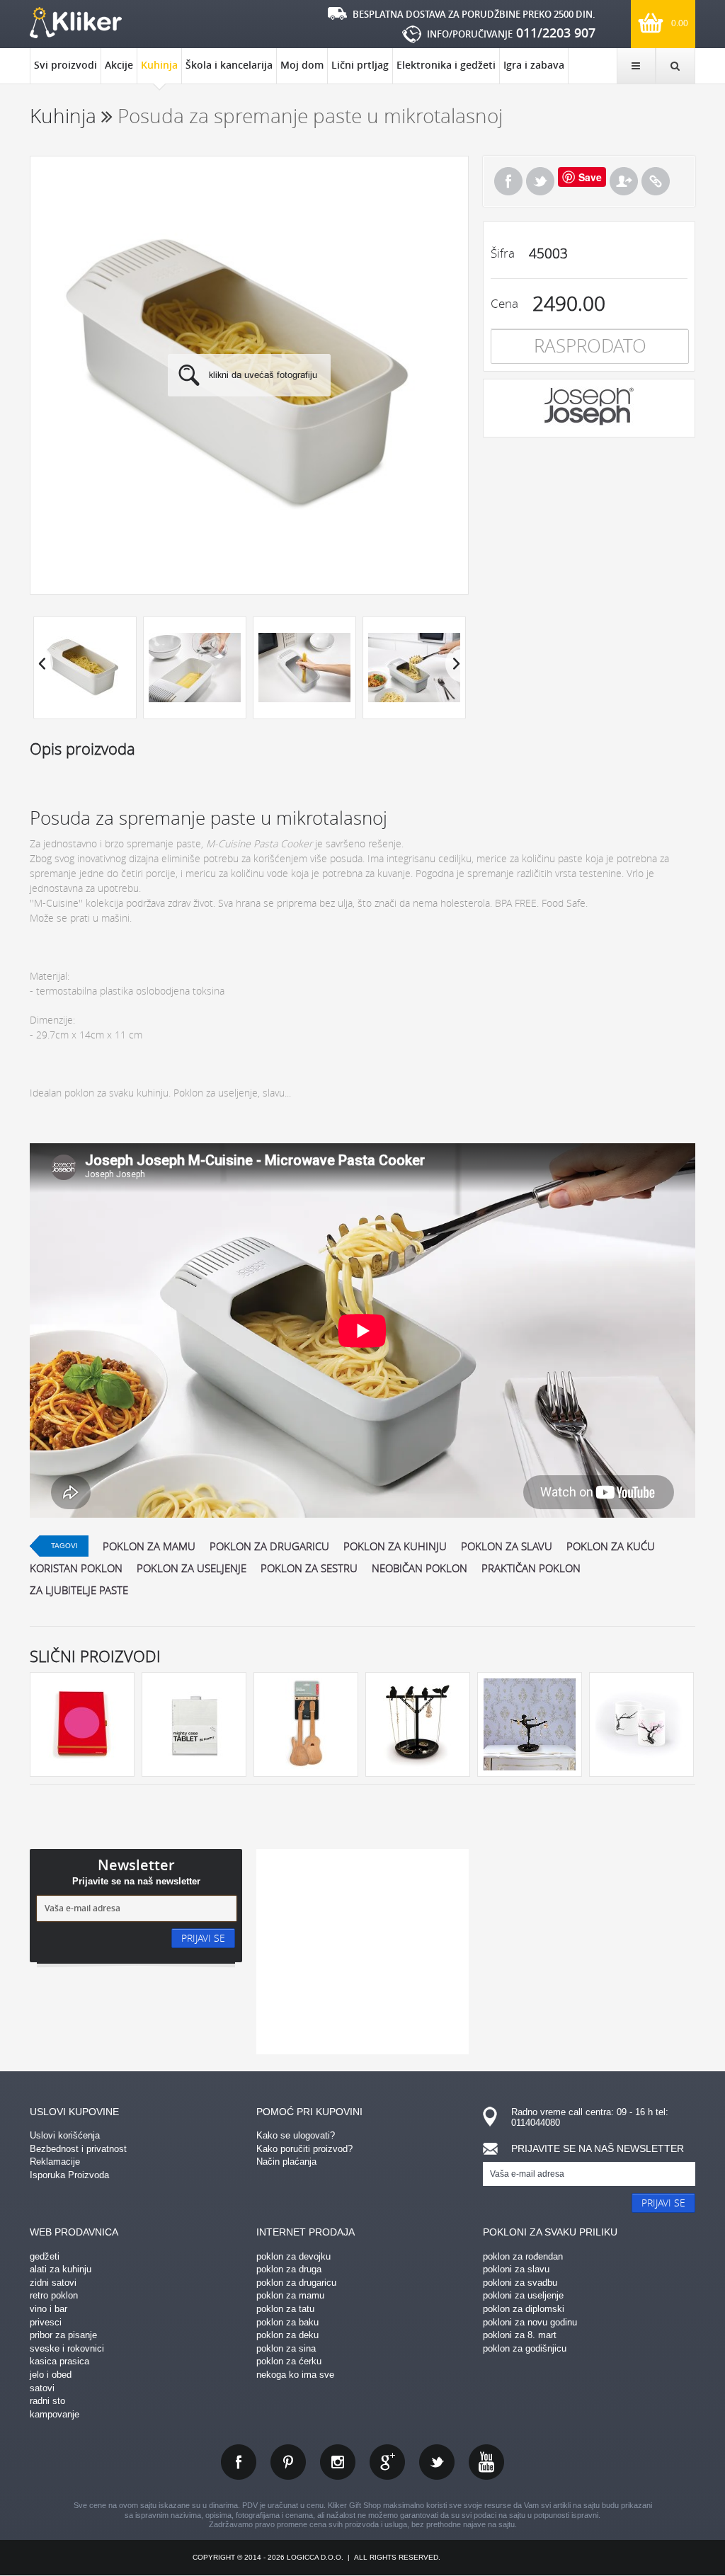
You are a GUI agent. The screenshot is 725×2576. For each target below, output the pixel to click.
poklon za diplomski (524, 2309)
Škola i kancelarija (229, 65)
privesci (46, 2322)
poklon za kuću (611, 1546)
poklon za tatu (285, 2309)
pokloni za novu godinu (530, 2322)
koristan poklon (76, 1568)
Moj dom (302, 65)
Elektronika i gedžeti (446, 65)
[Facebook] (508, 181)
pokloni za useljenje (523, 2295)
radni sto (47, 2401)
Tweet (540, 181)
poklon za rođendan (523, 2256)
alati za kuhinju (61, 2269)
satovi (42, 2388)
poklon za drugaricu (269, 1546)
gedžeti (45, 2256)
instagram (338, 2462)
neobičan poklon (419, 1568)
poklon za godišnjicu (525, 2348)
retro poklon (54, 2295)
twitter (437, 2462)
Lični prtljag (360, 65)
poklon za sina (286, 2348)
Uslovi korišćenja (65, 2135)
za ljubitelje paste (79, 1590)
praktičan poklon (531, 1568)
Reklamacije (55, 2162)
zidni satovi (53, 2283)
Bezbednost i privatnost (78, 2149)
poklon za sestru (309, 1568)
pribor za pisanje (63, 2335)
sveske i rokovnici (67, 2348)
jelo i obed (51, 2375)
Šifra (503, 253)
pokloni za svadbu (520, 2283)
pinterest (288, 2462)
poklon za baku (287, 2322)
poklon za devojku (293, 2256)
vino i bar (48, 2309)
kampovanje (55, 2414)
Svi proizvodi (65, 65)
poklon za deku (287, 2335)
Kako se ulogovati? (296, 2135)
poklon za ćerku (289, 2361)
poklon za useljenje (192, 1568)
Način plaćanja (286, 2162)
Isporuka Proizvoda (69, 2175)
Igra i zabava (534, 65)
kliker (76, 23)
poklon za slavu (507, 1546)
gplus (387, 2462)
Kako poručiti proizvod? (304, 2149)
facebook (239, 2462)
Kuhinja (159, 65)
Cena (504, 303)
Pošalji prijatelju (624, 181)
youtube (486, 2462)
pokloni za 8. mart (520, 2335)
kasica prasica (59, 2361)
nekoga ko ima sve (295, 2375)
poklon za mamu (149, 1546)
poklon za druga (289, 2269)
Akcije (119, 65)
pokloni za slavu (516, 2269)
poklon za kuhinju (395, 1546)
